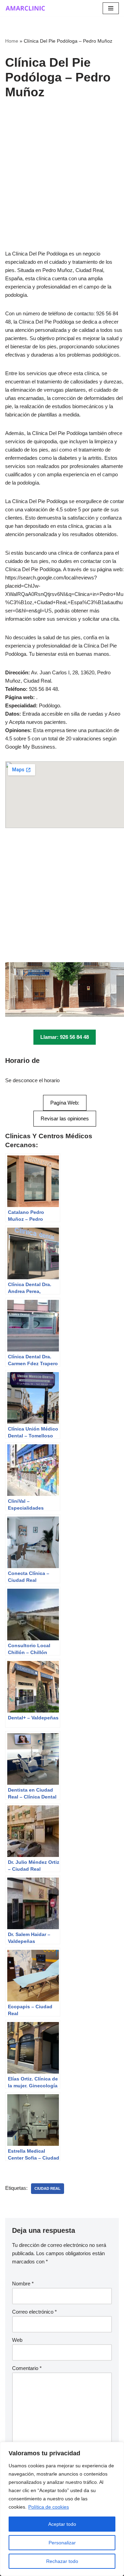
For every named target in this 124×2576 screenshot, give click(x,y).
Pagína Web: (65, 1103)
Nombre (23, 2284)
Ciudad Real (48, 2188)
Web (17, 2340)
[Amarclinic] (26, 8)
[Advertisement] (62, 185)
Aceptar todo (62, 2524)
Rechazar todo (62, 2561)
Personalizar (62, 2543)
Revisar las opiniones (65, 1118)
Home (12, 41)
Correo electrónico (34, 2312)
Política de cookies (49, 2507)
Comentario (27, 2368)
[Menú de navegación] (111, 8)
